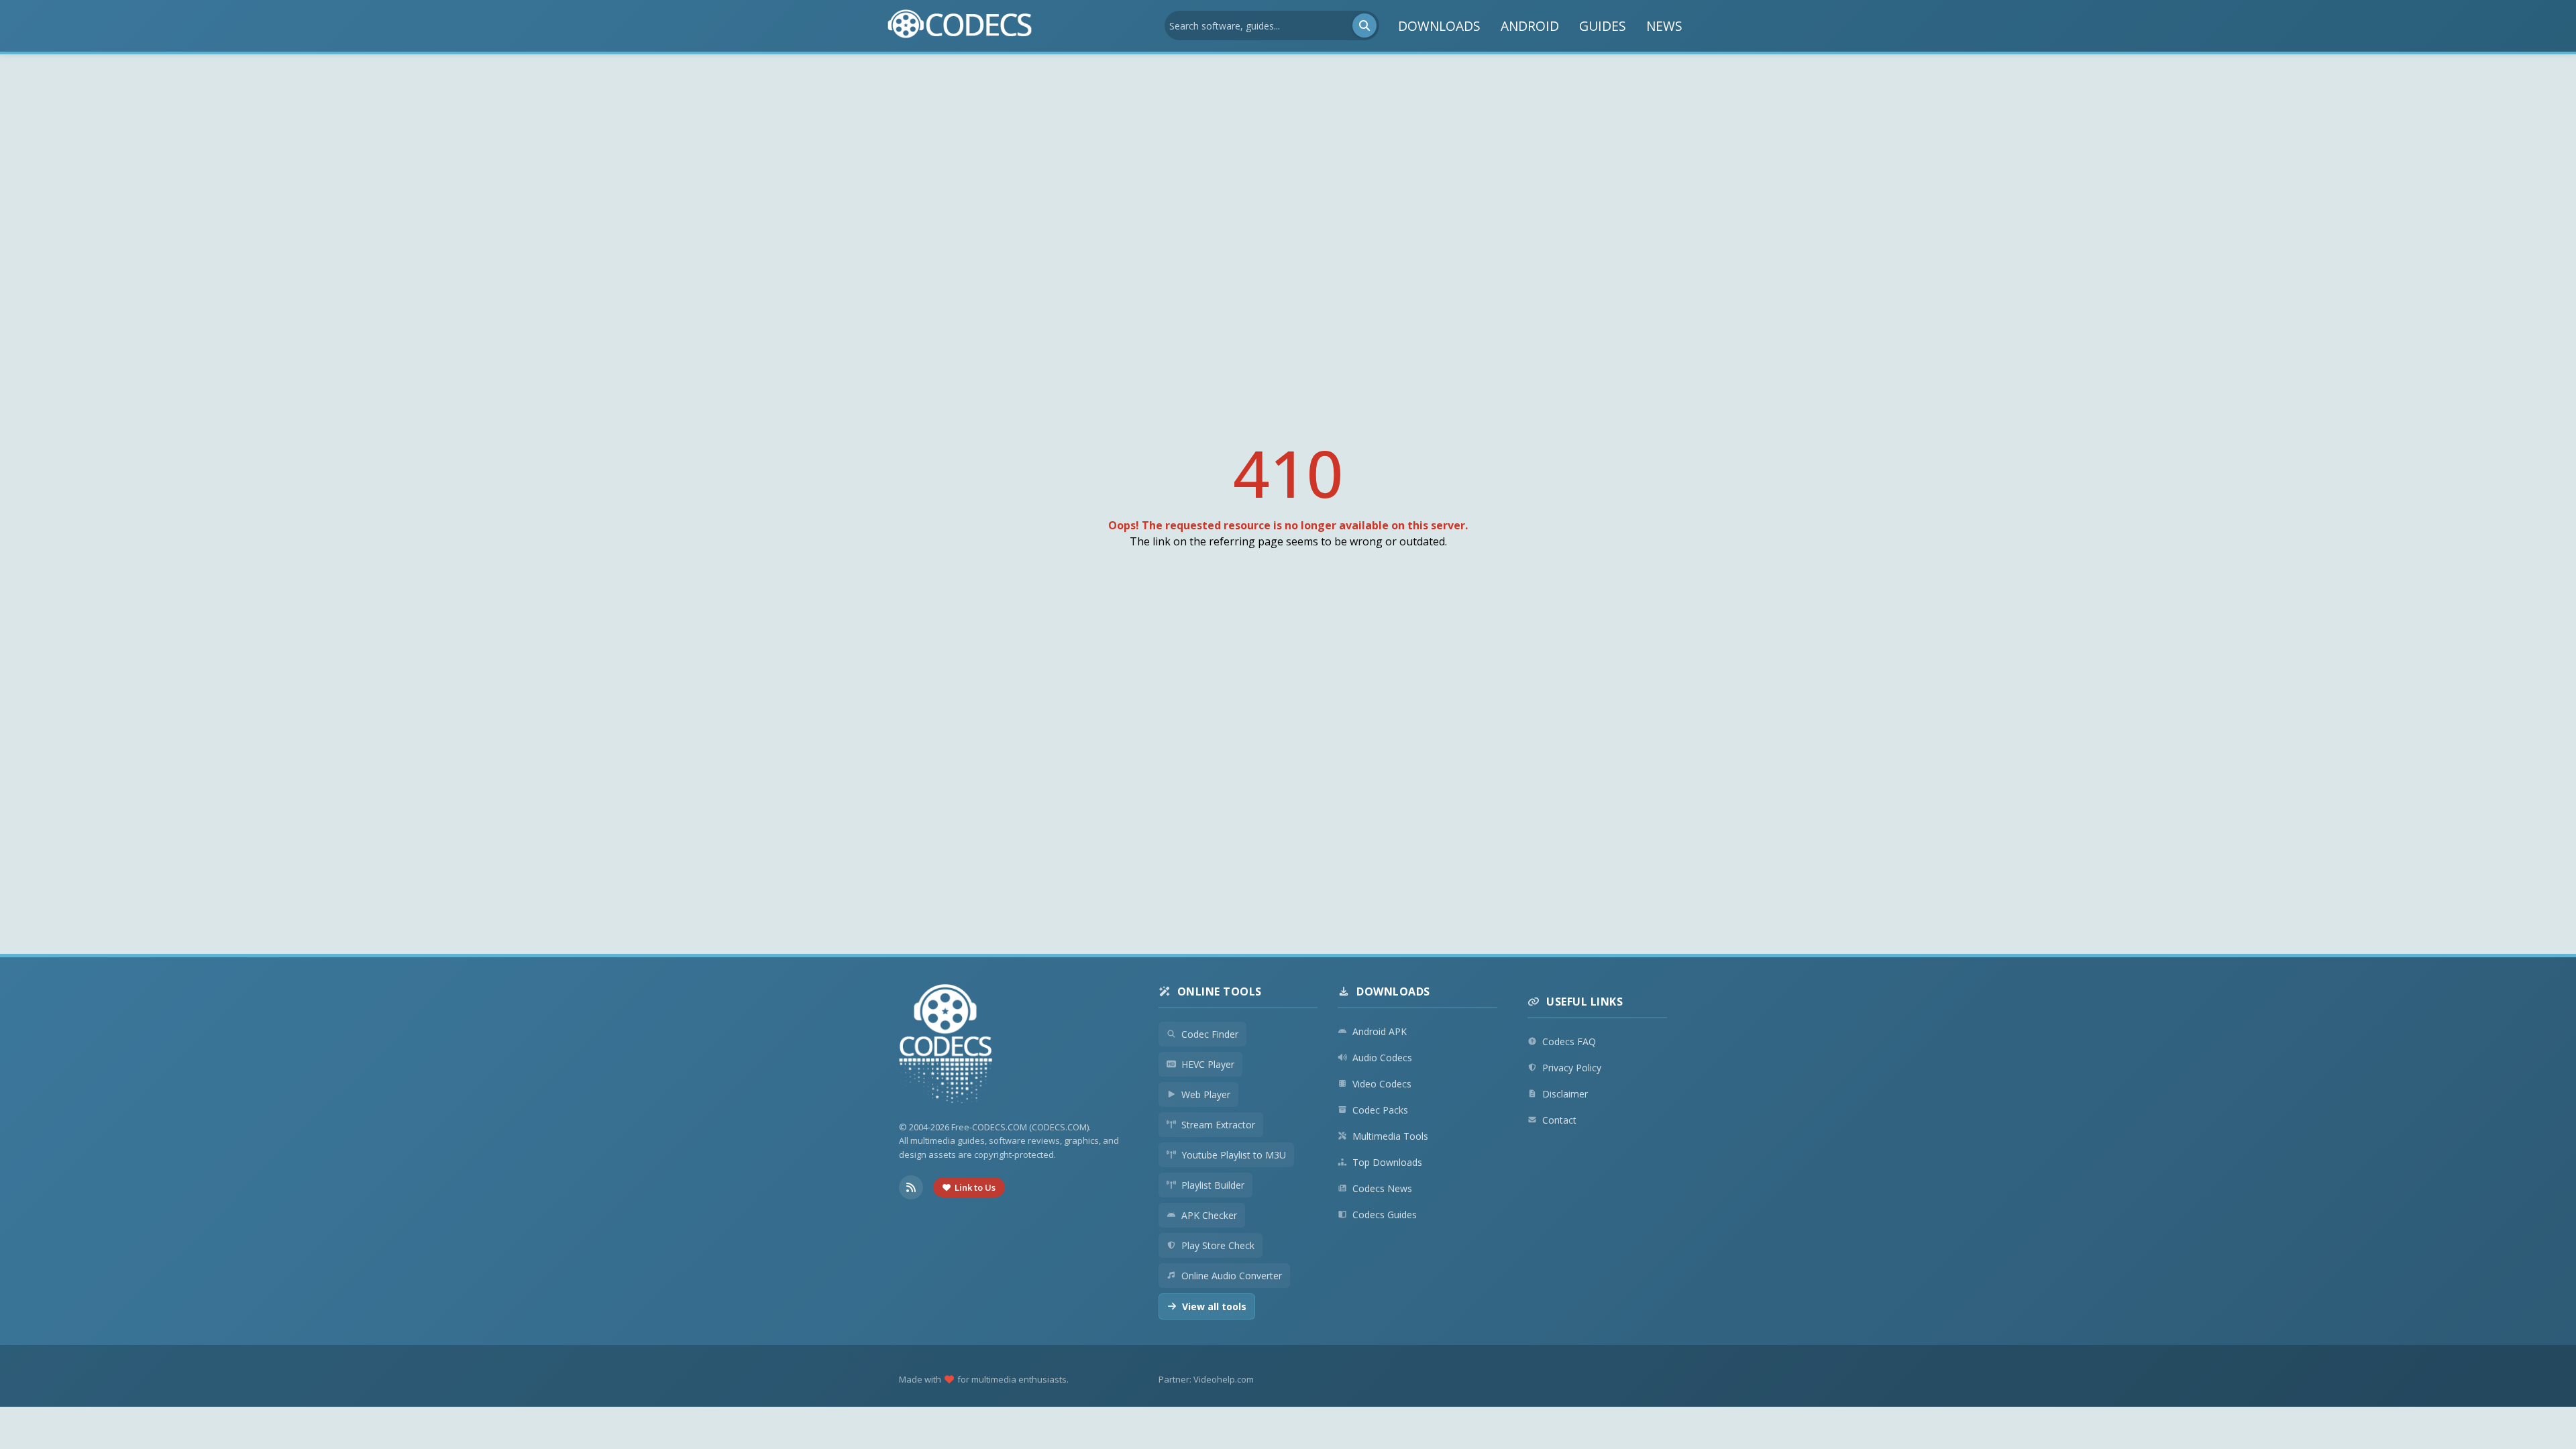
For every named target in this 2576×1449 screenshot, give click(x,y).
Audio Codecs (1382, 1058)
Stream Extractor (1218, 1125)
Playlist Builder (1213, 1185)
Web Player (1206, 1094)
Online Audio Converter (1232, 1276)
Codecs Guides (1385, 1215)
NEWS (1664, 26)
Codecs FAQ (1569, 1041)
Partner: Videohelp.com (1206, 1379)
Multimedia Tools (1390, 1136)
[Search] (1364, 25)
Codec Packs (1380, 1110)
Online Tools (1220, 991)
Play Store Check (1218, 1245)
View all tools (1214, 1306)
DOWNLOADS (1439, 26)
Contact (1559, 1120)
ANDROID (1530, 26)
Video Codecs (1382, 1084)
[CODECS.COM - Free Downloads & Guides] (946, 1045)
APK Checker (1209, 1215)
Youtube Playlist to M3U (1234, 1155)
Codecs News (1382, 1188)
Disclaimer (1565, 1094)
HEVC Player (1208, 1064)
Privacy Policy (1572, 1068)
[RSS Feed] (911, 1187)
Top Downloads (1387, 1162)
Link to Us (975, 1187)
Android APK (1380, 1031)
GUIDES (1603, 26)
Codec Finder (1210, 1034)
